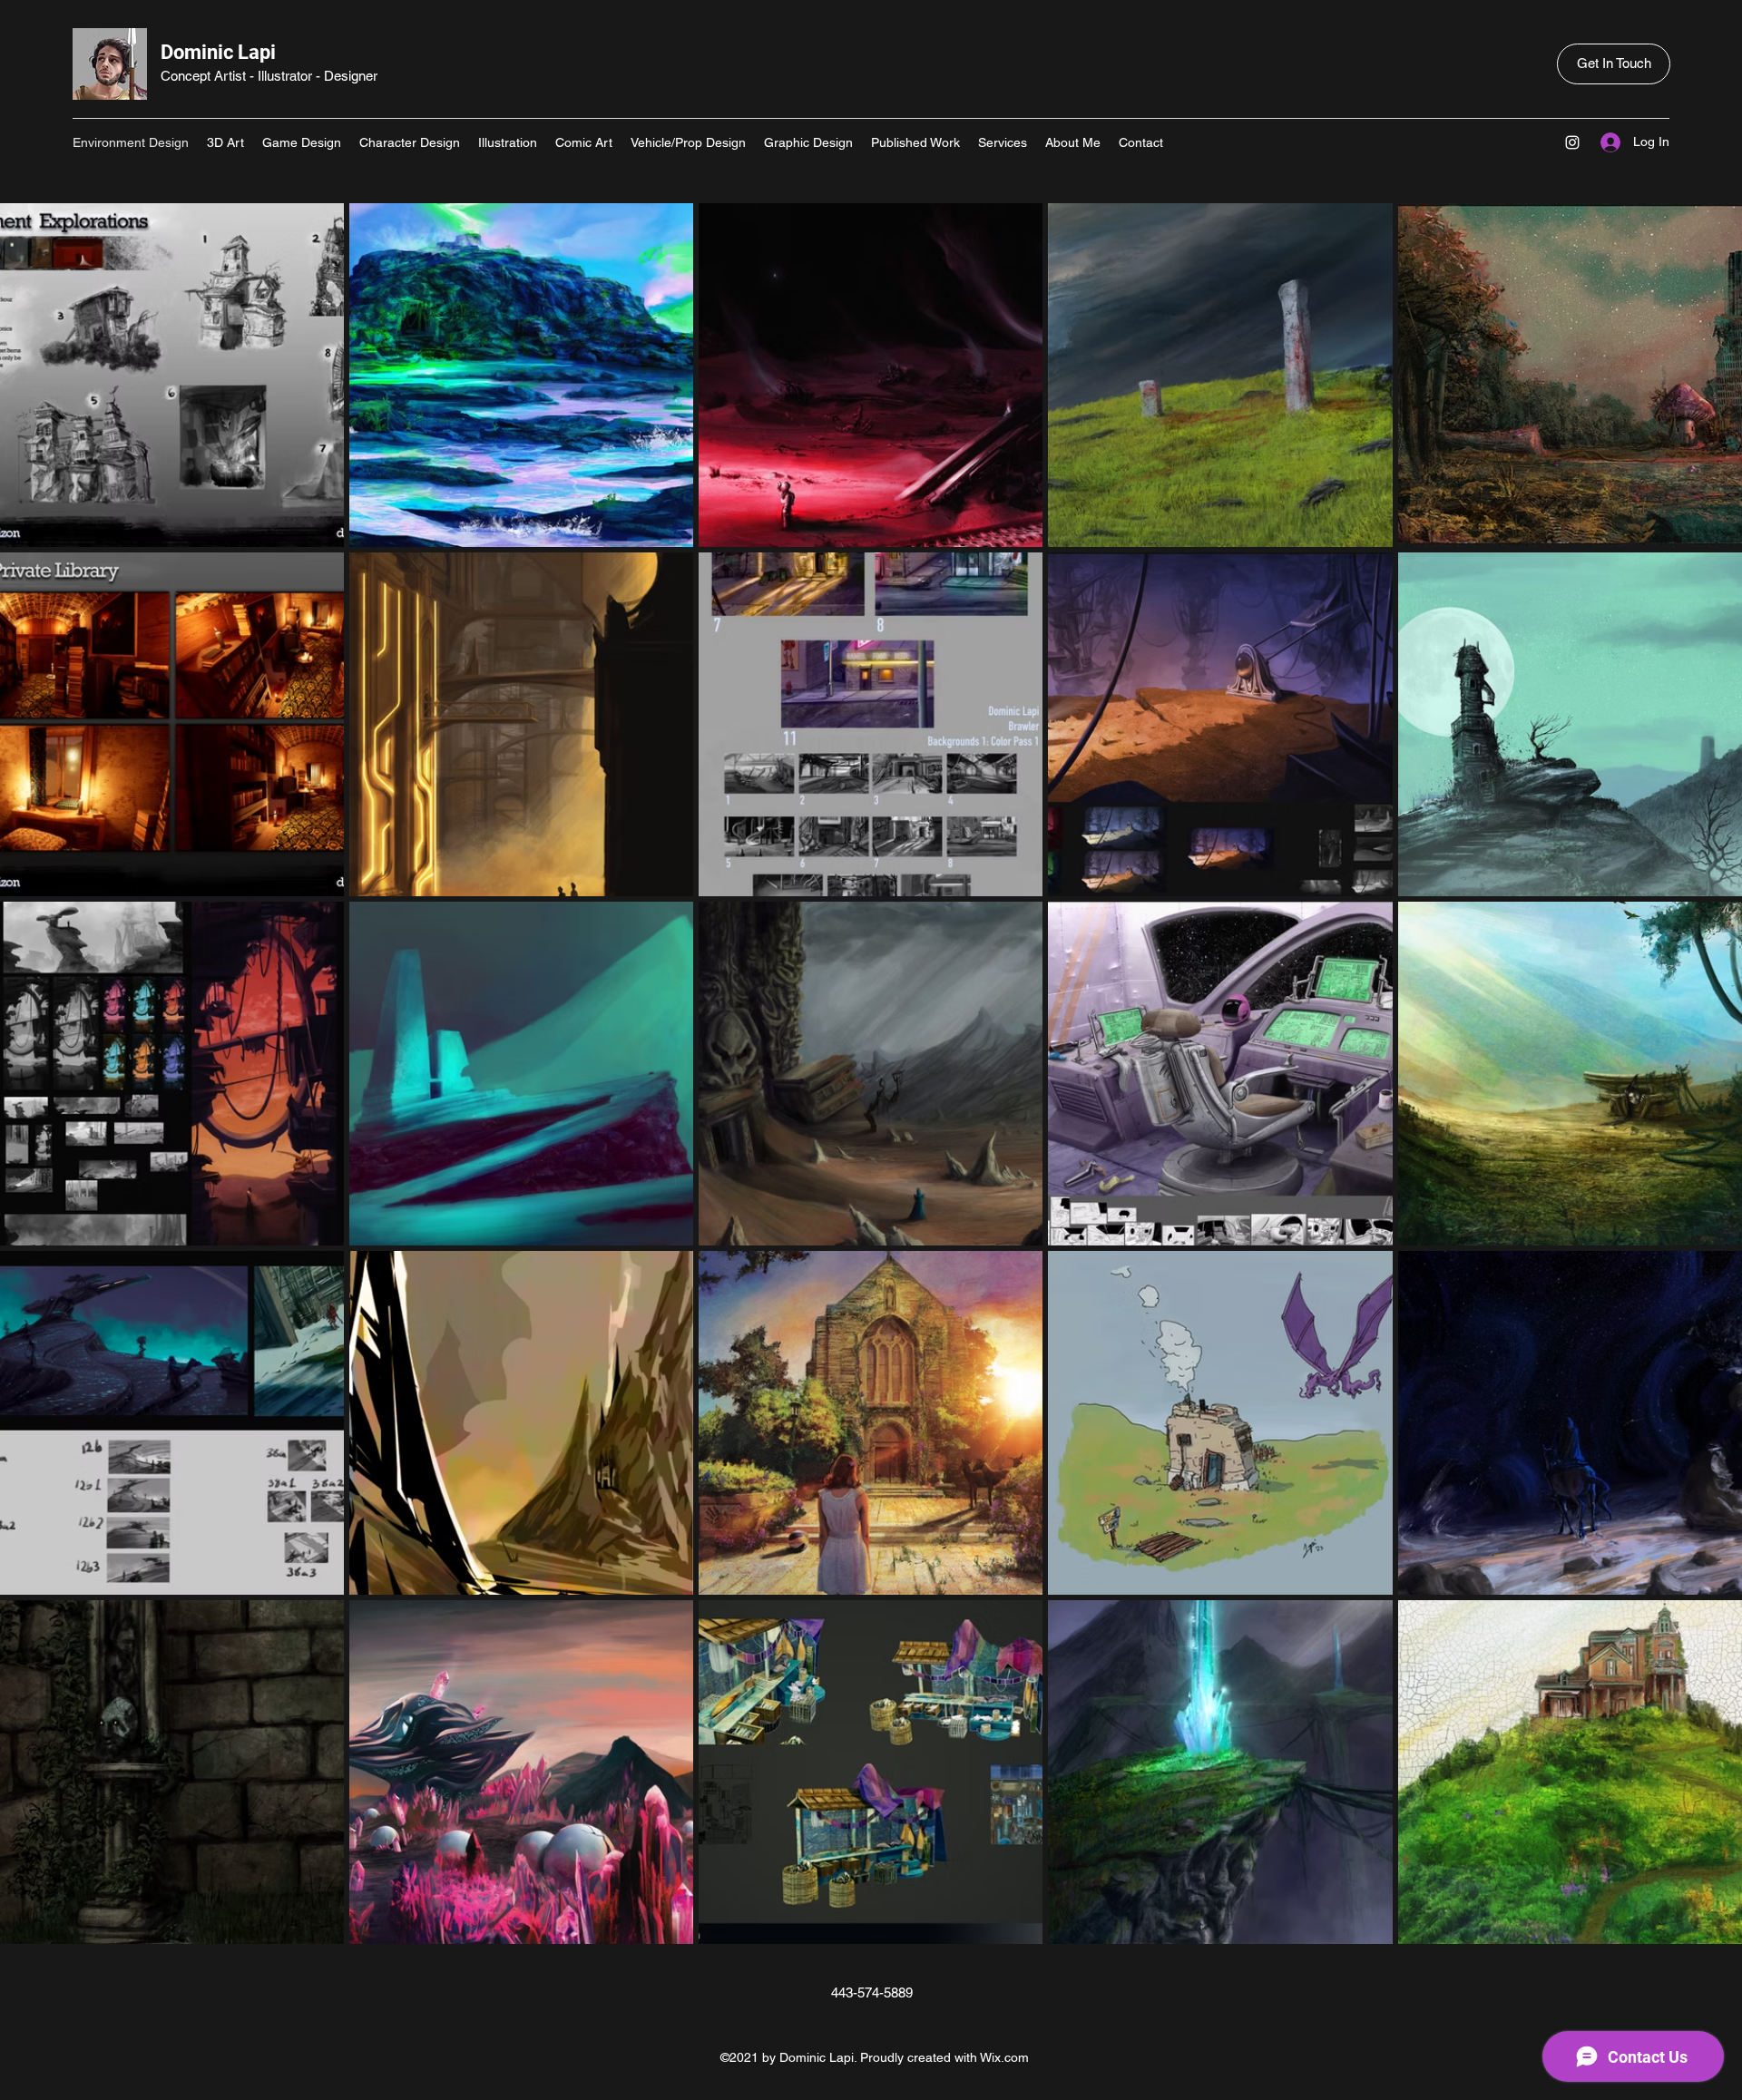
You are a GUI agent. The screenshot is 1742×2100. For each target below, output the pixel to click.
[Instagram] (1572, 142)
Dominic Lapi (218, 52)
